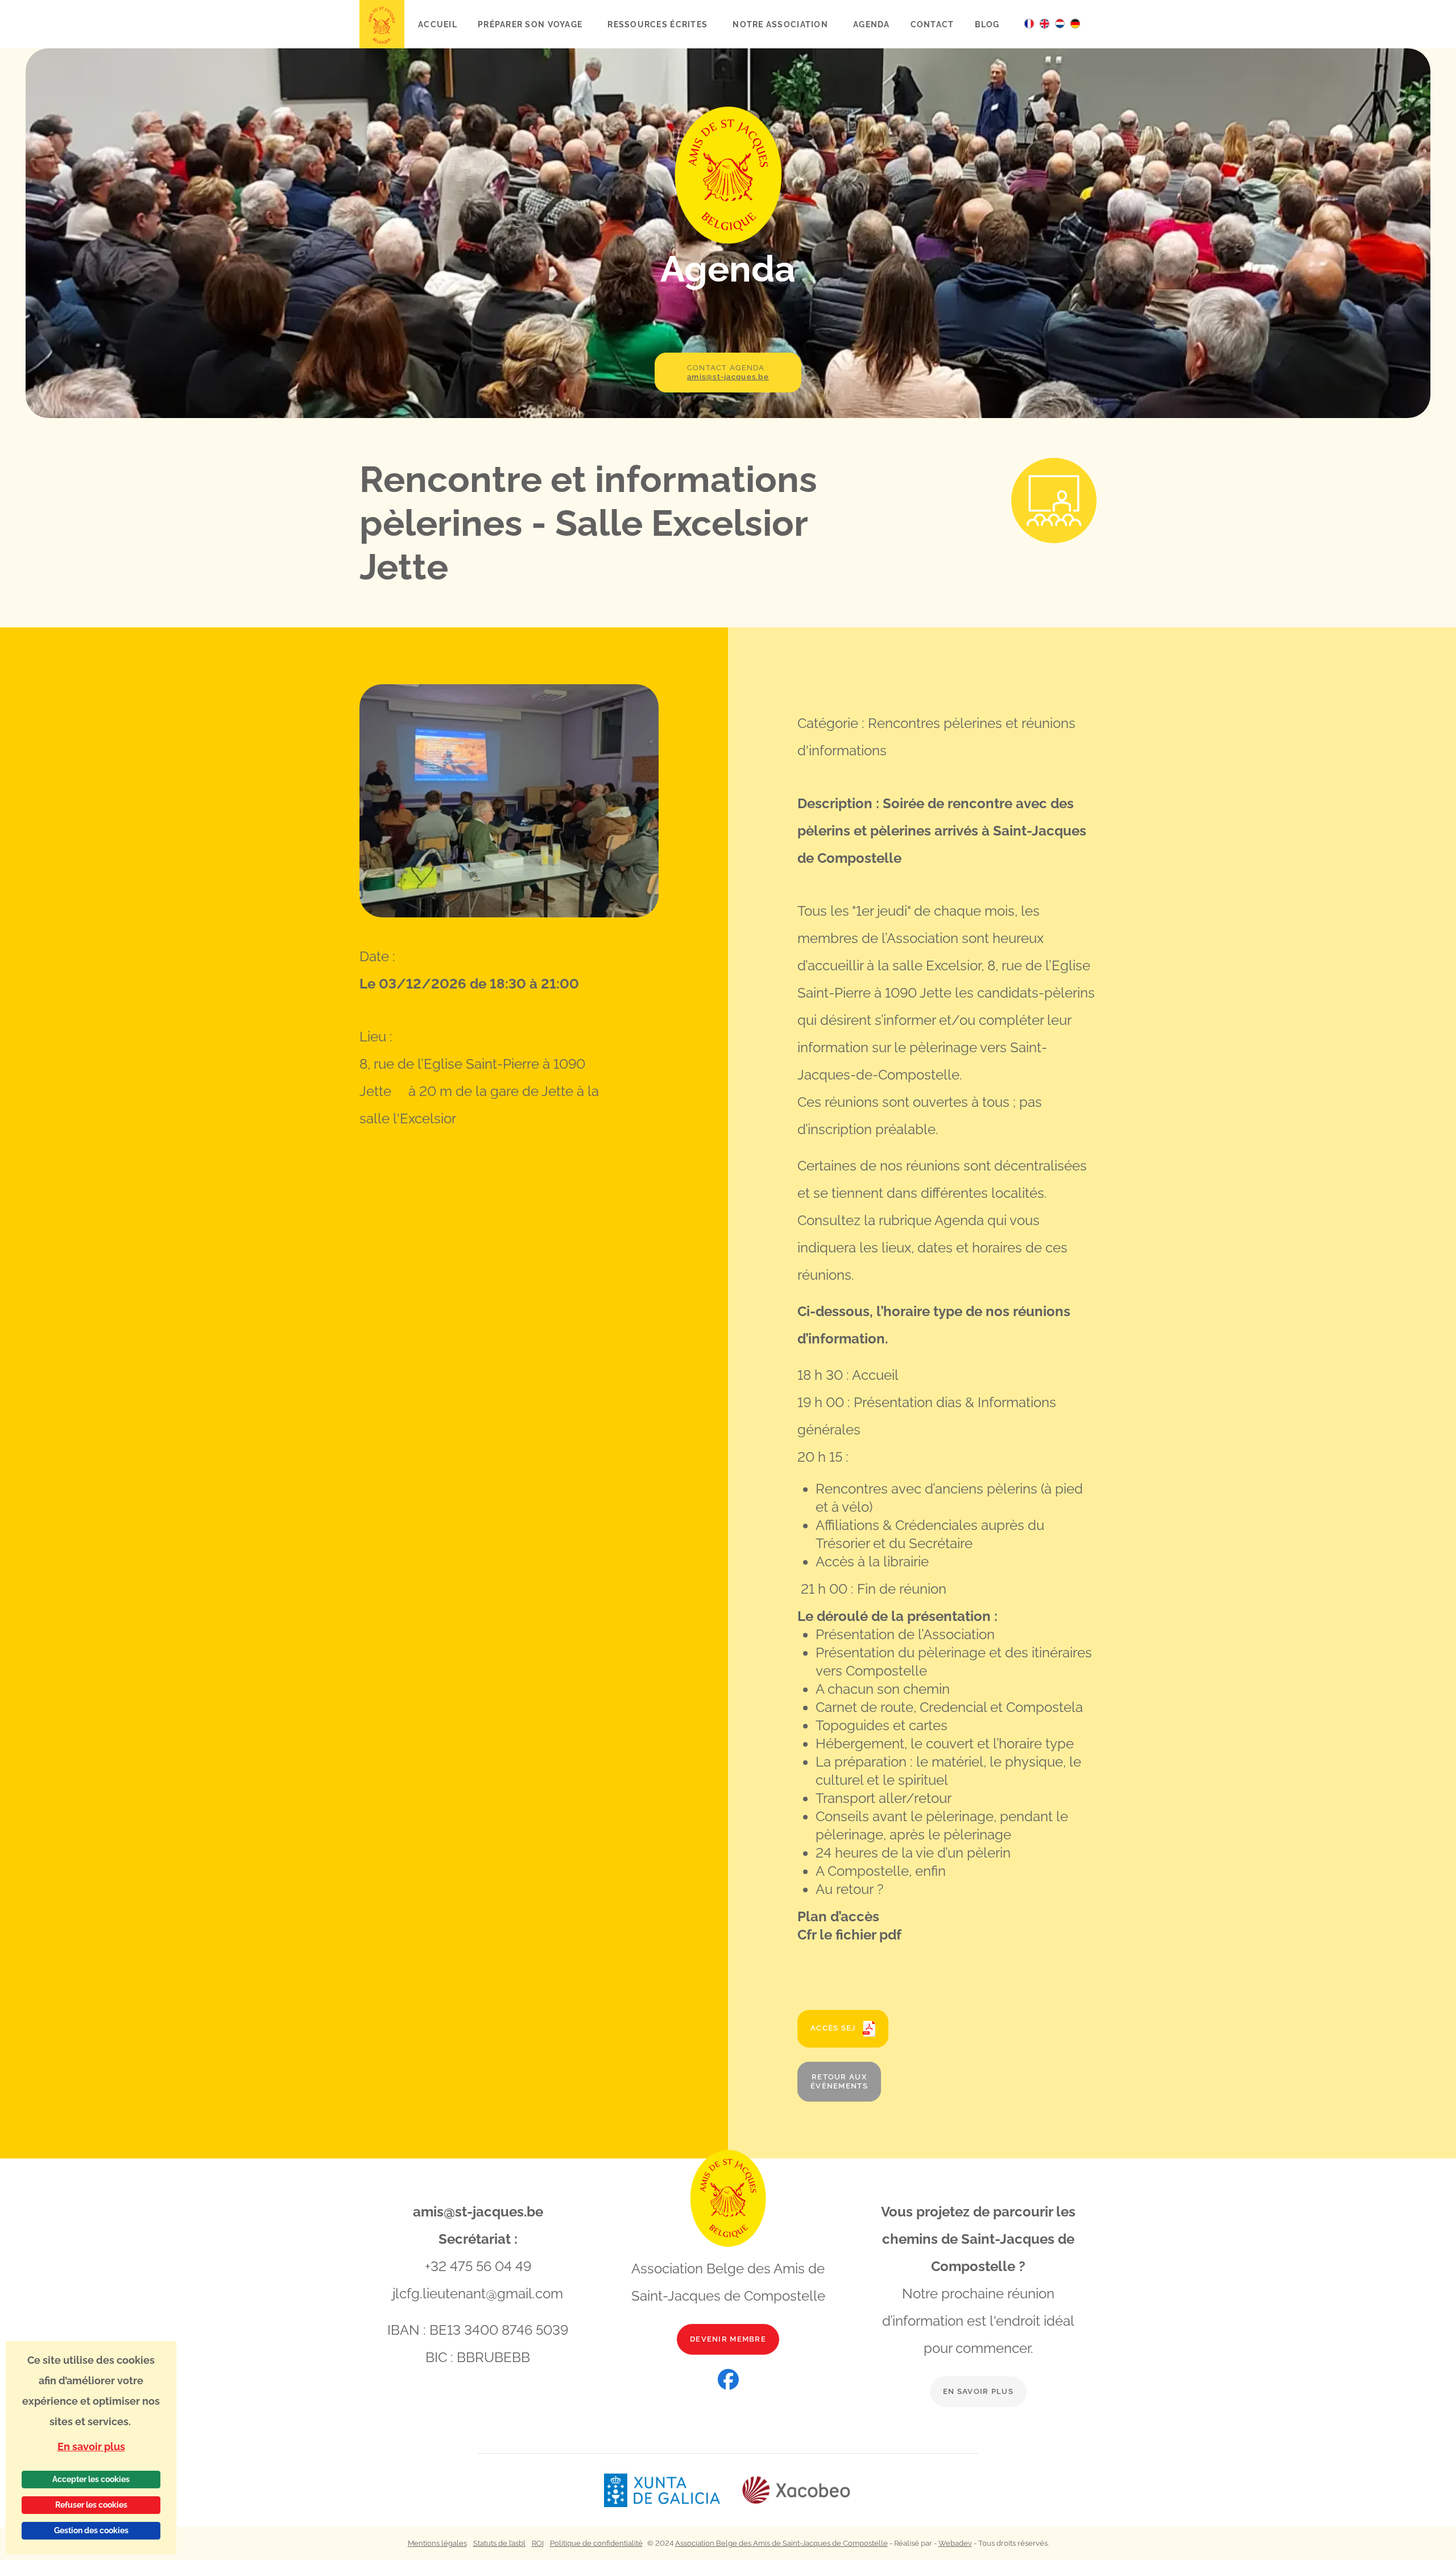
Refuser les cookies (91, 2505)
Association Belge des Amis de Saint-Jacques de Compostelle (781, 2543)
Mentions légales (437, 2543)
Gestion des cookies (91, 2530)
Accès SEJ (834, 2028)
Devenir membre (728, 2339)
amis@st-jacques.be (478, 2212)
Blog (987, 24)
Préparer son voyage (531, 24)
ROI (538, 2543)
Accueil (438, 24)
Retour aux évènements (839, 2081)
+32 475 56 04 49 (478, 2266)
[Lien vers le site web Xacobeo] (797, 2490)
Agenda (872, 24)
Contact (932, 24)
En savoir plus (978, 2391)
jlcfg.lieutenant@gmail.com (478, 2294)
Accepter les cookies (91, 2479)
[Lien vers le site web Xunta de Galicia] (672, 2490)
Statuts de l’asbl (499, 2543)
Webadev (955, 2543)
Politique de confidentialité (596, 2543)
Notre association (781, 24)
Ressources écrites (659, 24)
